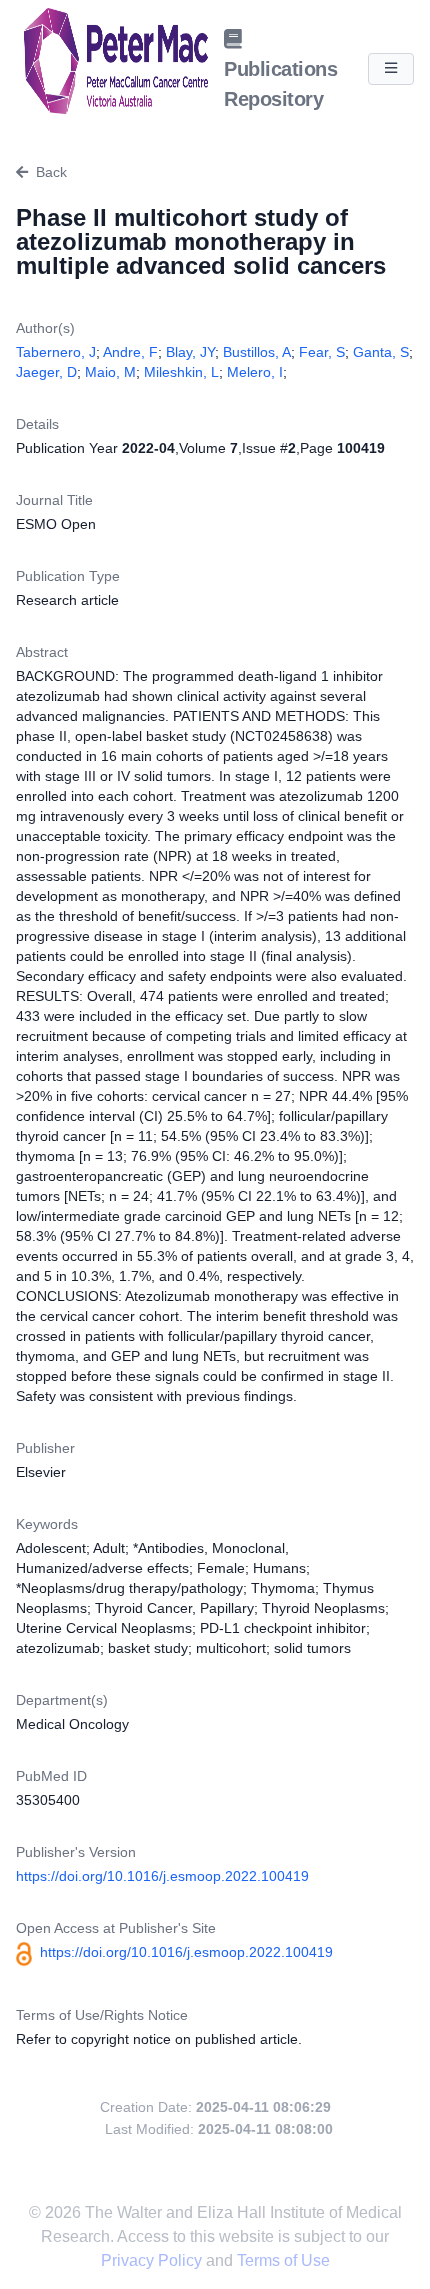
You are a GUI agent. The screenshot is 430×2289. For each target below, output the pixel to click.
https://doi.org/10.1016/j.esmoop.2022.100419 (162, 1876)
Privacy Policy (153, 2260)
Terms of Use (283, 2260)
